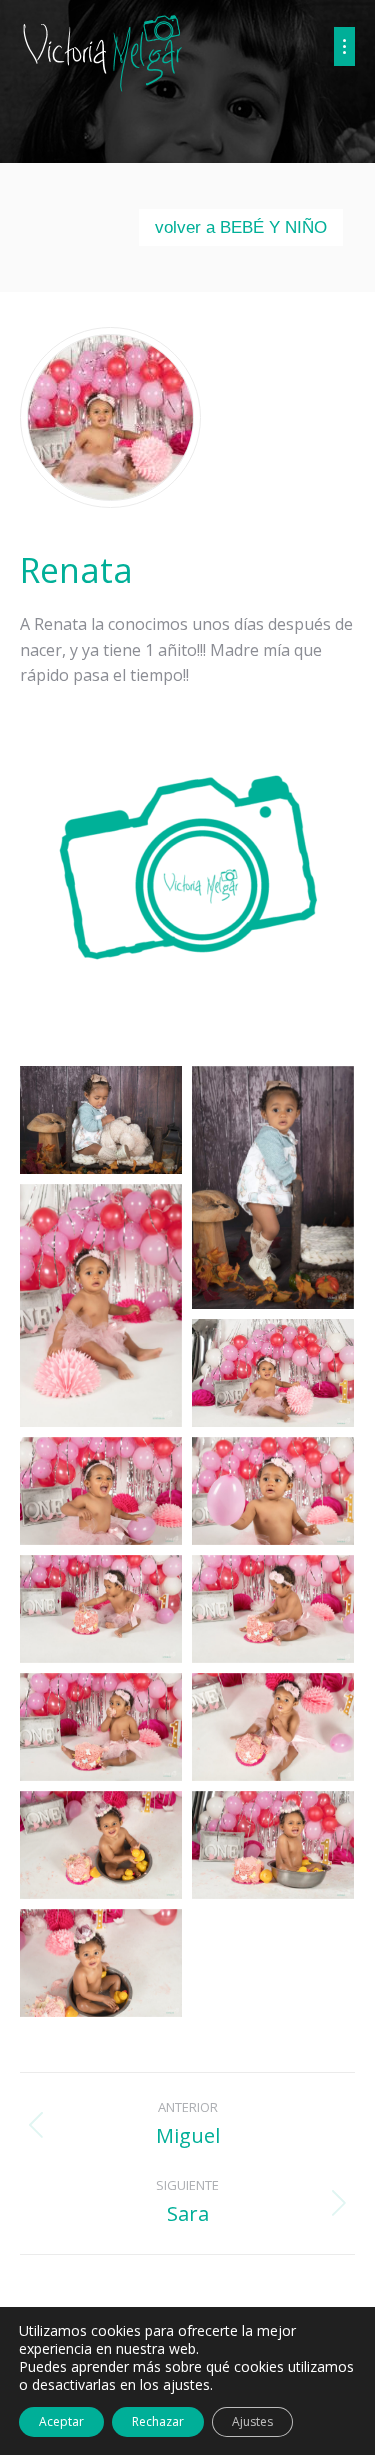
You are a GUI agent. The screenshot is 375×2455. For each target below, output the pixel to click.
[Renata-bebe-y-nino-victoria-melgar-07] (101, 1609)
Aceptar (61, 2421)
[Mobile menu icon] (344, 46)
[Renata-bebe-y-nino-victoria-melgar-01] (101, 1120)
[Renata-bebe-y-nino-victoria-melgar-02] (273, 1187)
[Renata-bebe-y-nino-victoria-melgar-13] (101, 1963)
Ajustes (252, 2421)
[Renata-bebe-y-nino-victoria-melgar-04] (273, 1373)
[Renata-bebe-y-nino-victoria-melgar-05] (101, 1491)
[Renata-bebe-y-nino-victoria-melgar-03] (101, 1305)
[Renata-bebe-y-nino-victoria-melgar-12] (273, 1845)
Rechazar (158, 2421)
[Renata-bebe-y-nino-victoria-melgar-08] (273, 1609)
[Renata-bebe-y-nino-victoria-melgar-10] (273, 1727)
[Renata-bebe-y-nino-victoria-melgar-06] (273, 1491)
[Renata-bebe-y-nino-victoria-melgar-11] (101, 1845)
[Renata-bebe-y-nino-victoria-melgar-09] (101, 1727)
